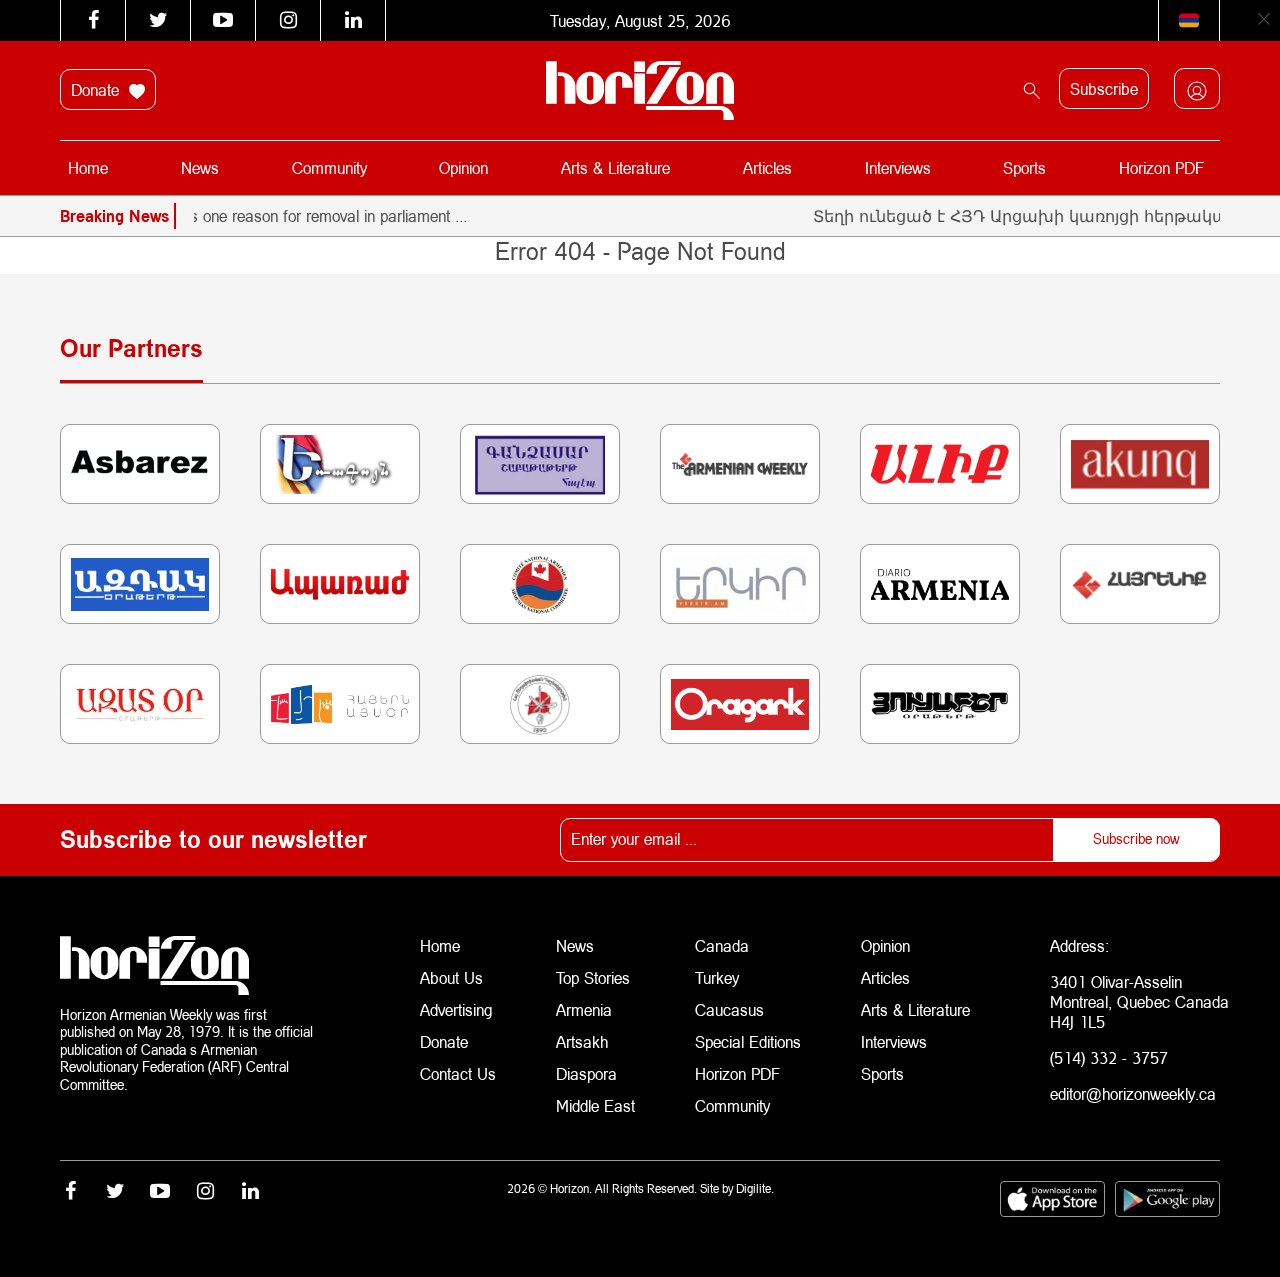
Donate (97, 89)
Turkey (717, 977)
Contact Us (458, 1073)
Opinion (463, 167)
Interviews (898, 167)
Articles (767, 167)
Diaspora (586, 1073)
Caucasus (729, 1009)
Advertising (456, 1009)
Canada (722, 945)
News (200, 167)
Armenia (584, 1009)
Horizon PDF (1161, 167)
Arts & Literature (615, 167)
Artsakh (582, 1041)
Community (329, 167)
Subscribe (1104, 88)
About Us (451, 977)
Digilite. (755, 1188)
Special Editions (748, 1041)
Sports (1024, 167)
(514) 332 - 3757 (1109, 1057)
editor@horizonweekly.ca (1133, 1093)
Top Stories (593, 977)
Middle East (595, 1105)
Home (88, 167)
